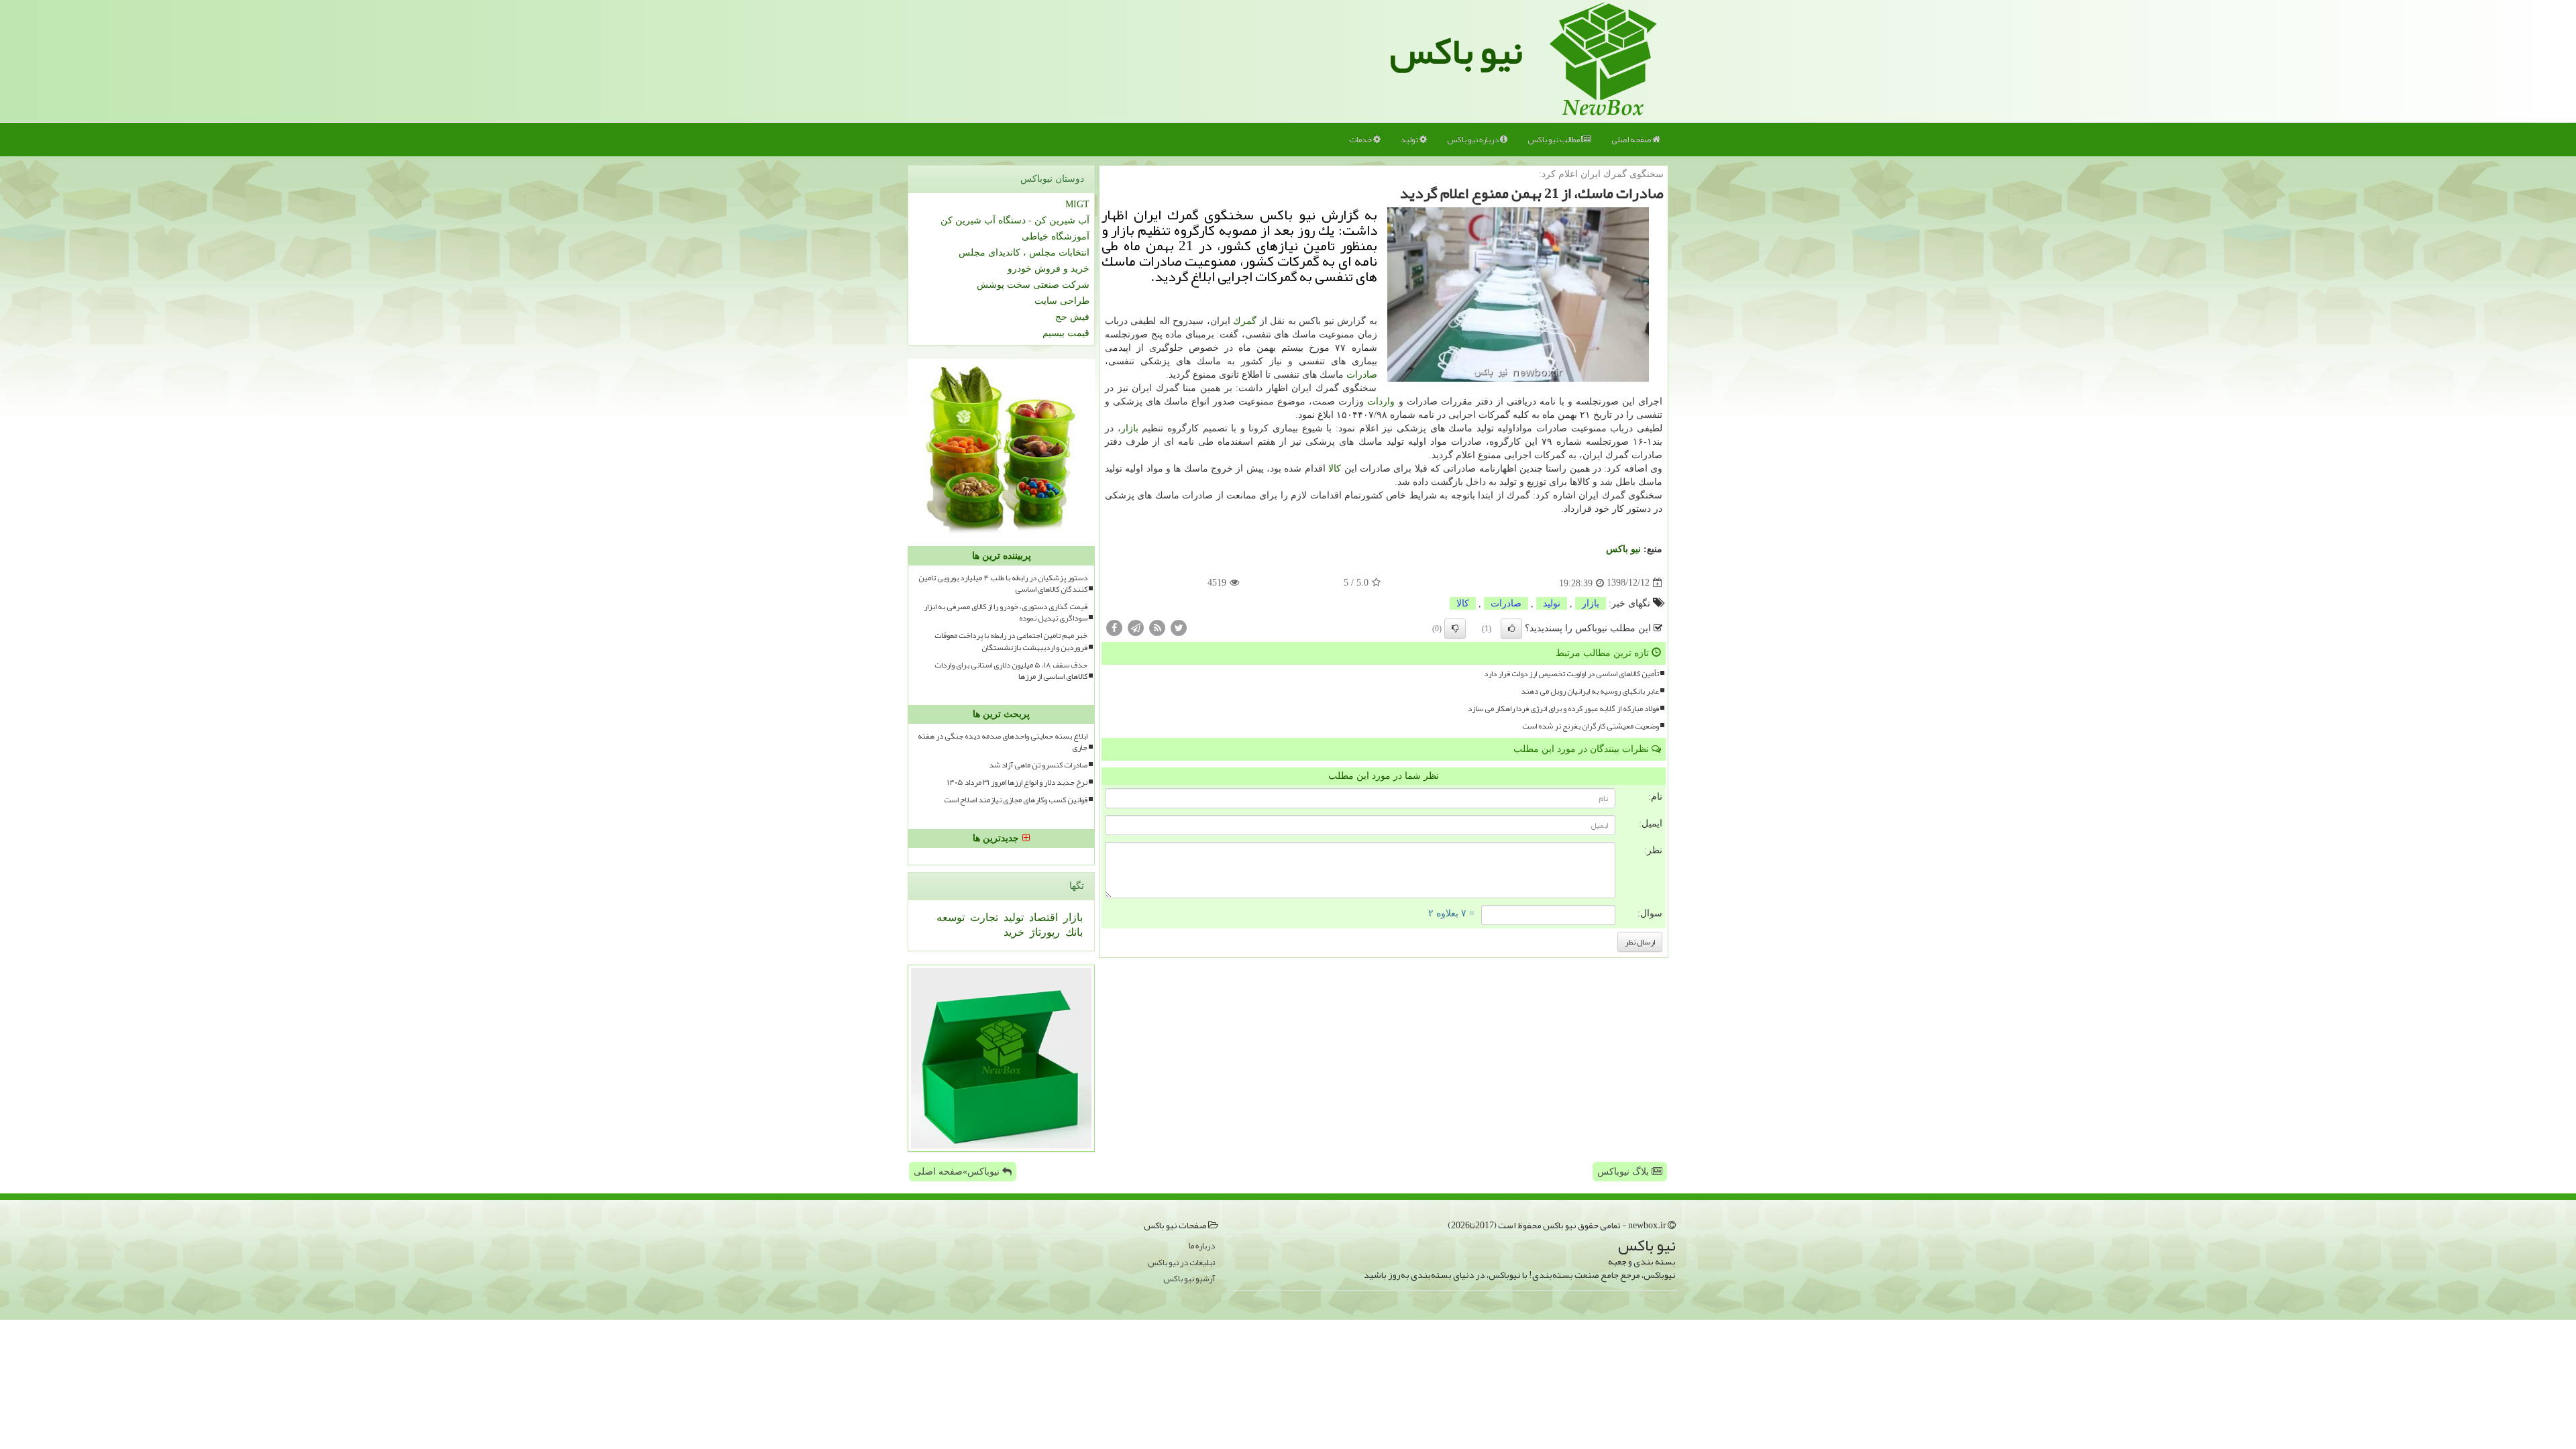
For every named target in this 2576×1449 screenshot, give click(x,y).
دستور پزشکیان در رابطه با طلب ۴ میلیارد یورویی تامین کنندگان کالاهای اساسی (1003, 584)
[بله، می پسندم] (1511, 629)
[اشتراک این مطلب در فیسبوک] (1114, 627)
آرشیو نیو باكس (1189, 1279)
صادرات (1362, 375)
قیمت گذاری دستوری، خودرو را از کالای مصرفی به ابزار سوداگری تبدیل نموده (1006, 612)
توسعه (951, 917)
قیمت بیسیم (1066, 333)
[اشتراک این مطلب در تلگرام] (1136, 627)
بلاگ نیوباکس (1624, 1172)
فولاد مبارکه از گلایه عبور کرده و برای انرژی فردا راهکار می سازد (1563, 709)
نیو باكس (1623, 549)
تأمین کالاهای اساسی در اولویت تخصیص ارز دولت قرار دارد (1571, 674)
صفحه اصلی (1632, 140)
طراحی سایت (1062, 301)
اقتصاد (1042, 917)
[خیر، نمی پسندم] (1455, 629)
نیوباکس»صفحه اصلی (958, 1172)
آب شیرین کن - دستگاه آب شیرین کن (1015, 220)
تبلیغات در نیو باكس (1181, 1263)
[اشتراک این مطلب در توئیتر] (1179, 627)
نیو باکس (1456, 51)
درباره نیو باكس (1473, 140)
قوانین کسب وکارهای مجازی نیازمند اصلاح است (1016, 800)
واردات (1381, 401)
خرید (1014, 932)
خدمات (1361, 140)
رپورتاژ (1043, 932)
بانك (1073, 932)
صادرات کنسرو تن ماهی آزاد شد (1038, 765)
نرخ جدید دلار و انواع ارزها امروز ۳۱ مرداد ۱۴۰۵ (1017, 783)
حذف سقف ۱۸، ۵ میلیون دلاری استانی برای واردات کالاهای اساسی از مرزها (1011, 671)
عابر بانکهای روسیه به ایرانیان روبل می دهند (1590, 691)
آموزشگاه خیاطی (1056, 236)
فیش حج (1072, 317)
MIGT (1077, 204)
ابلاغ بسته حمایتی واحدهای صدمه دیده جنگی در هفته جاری (1003, 742)
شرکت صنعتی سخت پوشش (1033, 285)
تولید (1410, 140)
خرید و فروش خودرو (1049, 269)
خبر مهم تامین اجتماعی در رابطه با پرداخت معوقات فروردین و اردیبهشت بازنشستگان (1011, 641)
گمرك (1245, 321)
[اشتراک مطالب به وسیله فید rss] (1157, 627)
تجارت (983, 917)
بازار (1130, 428)
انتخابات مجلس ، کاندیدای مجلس (1024, 253)
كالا (1335, 469)
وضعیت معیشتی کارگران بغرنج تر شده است (1591, 726)
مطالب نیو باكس (1554, 140)
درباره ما (1202, 1246)
